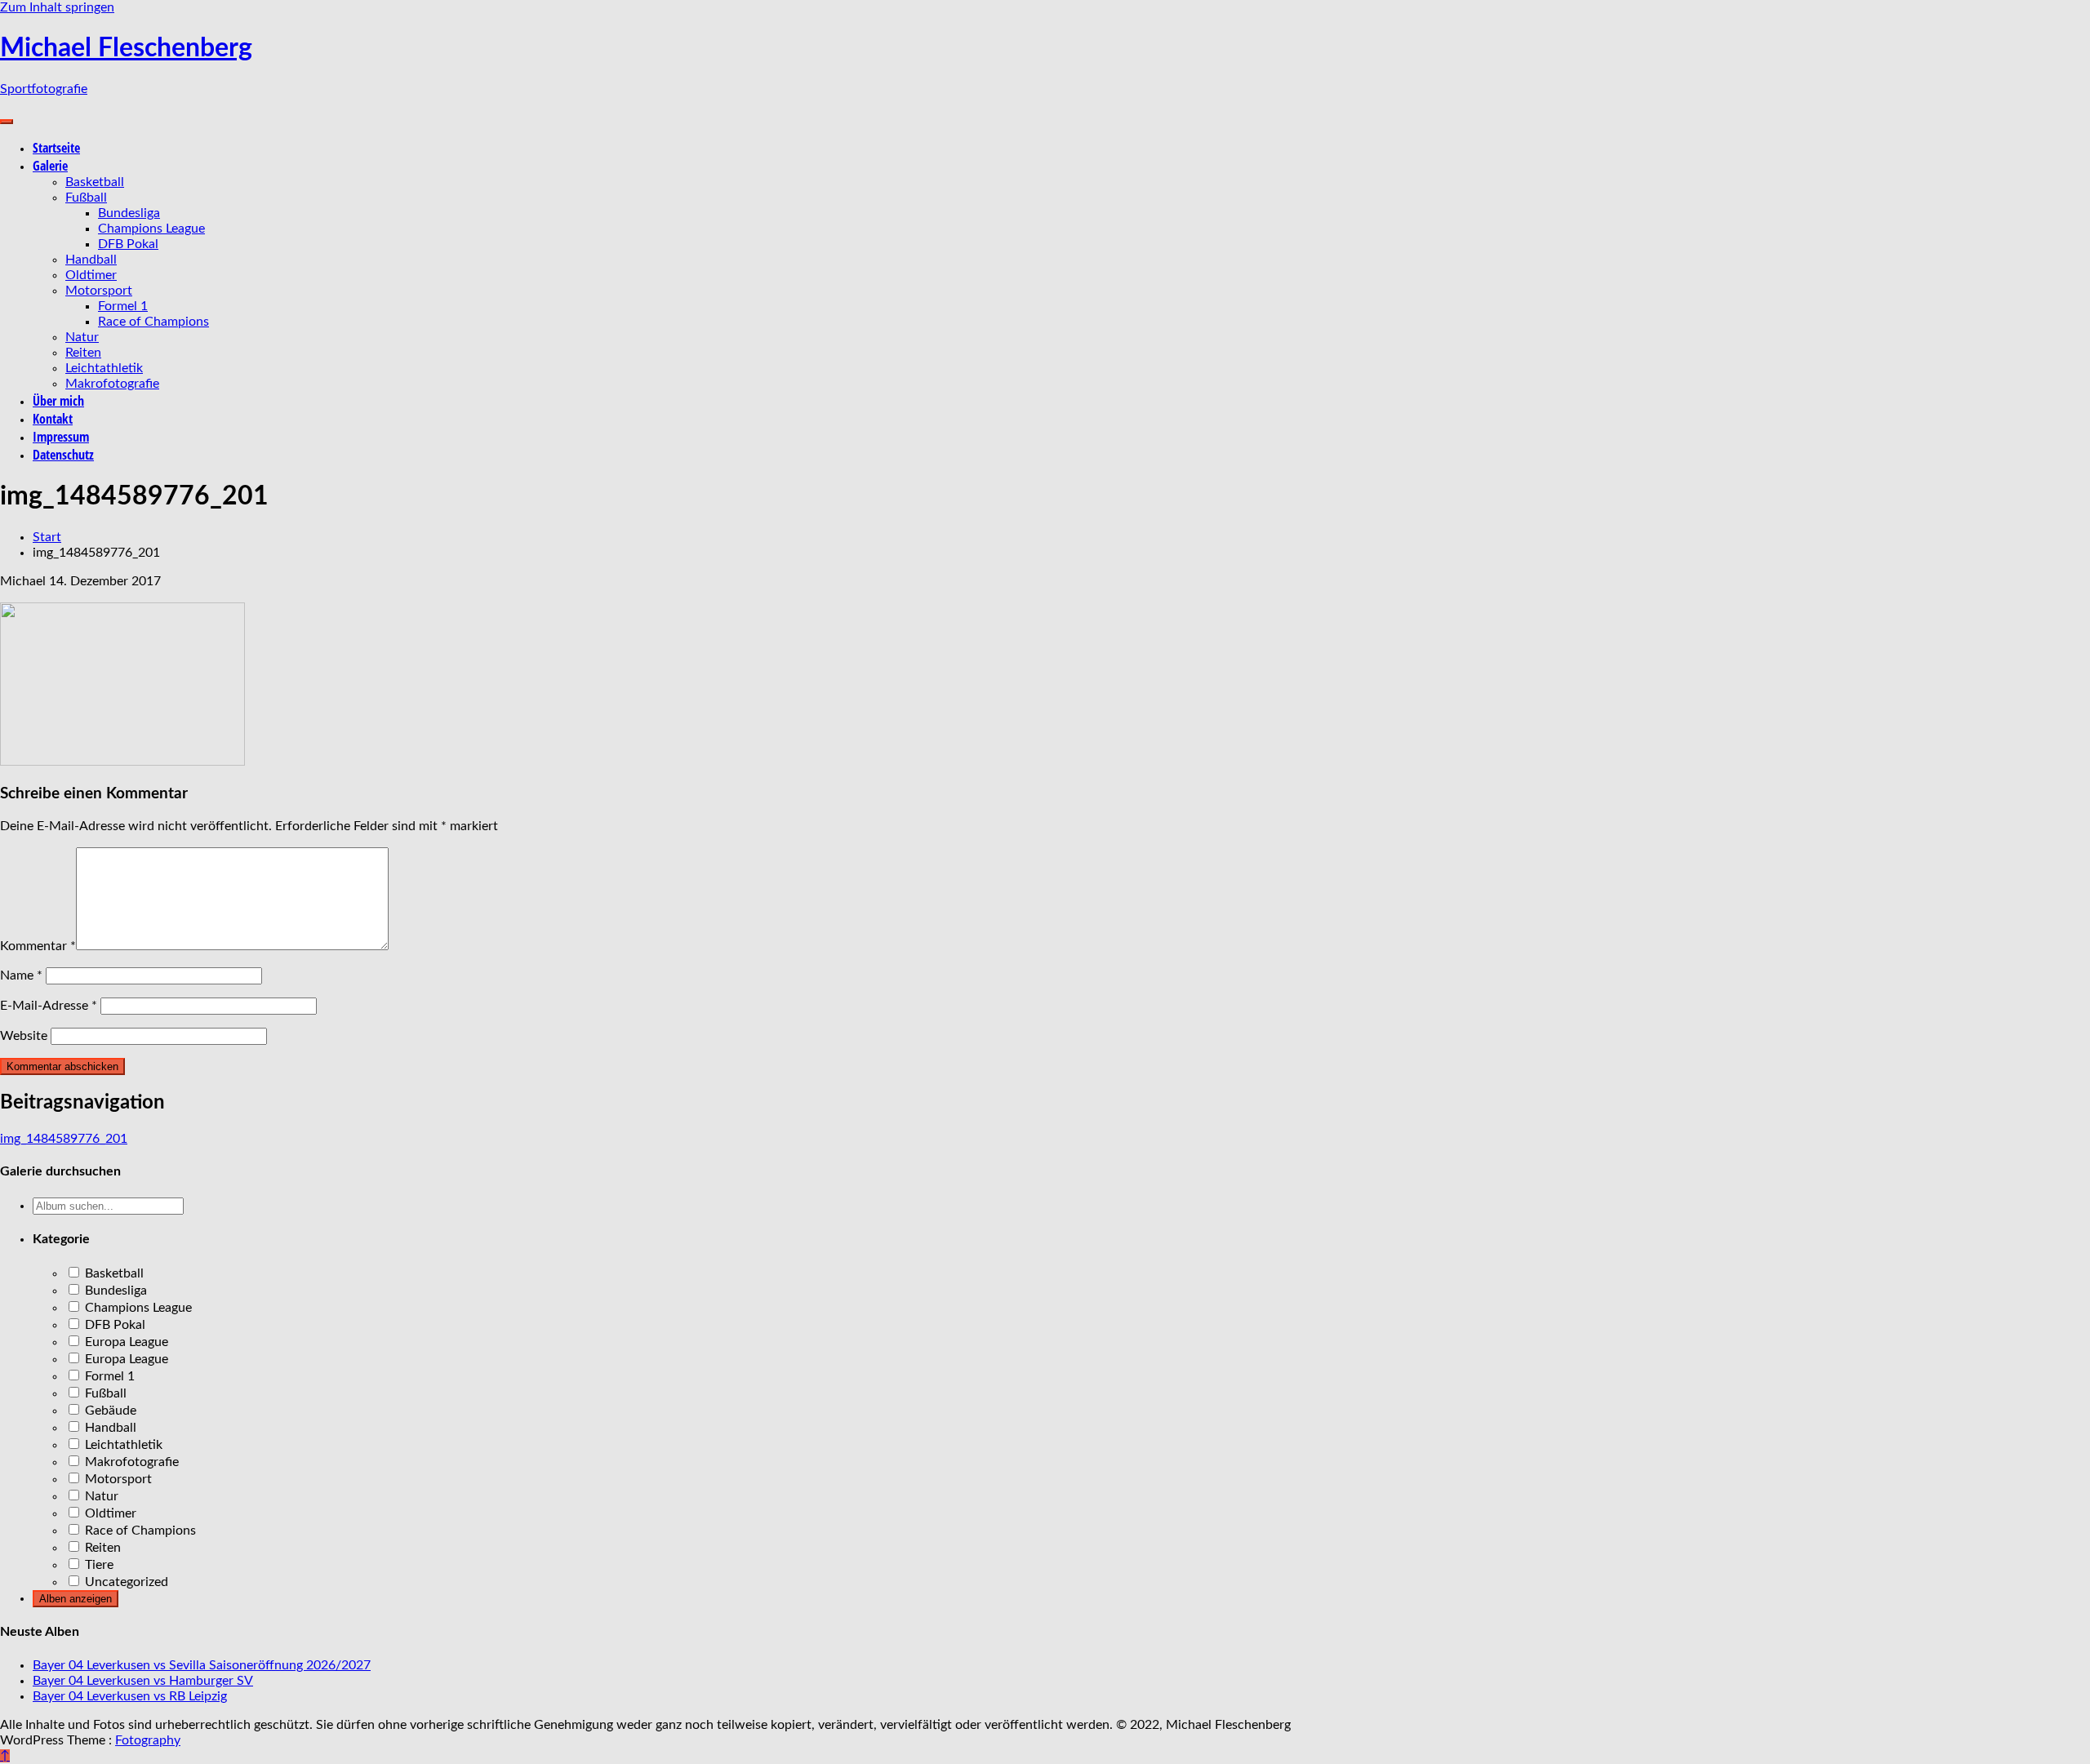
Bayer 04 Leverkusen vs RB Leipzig (130, 1696)
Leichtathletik (104, 368)
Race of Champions (153, 322)
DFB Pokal (128, 244)
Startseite (56, 148)
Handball (91, 260)
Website (24, 1036)
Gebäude (109, 1411)
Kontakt (53, 419)
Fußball (86, 198)
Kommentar (38, 946)
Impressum (61, 437)
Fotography (148, 1740)
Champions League (151, 229)
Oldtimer (91, 275)
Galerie (50, 166)
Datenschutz (63, 455)
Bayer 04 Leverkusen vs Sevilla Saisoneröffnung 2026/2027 (202, 1665)
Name (21, 975)
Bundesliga (129, 213)
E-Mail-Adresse (49, 1006)
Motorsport (99, 291)
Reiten (83, 353)
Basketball (95, 182)
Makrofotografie (112, 384)
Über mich (58, 401)
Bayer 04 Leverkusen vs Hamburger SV (143, 1681)
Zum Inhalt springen (57, 7)
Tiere (98, 1565)
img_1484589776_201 (64, 1139)
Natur (82, 337)
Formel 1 (123, 306)
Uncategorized (125, 1582)
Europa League (125, 1342)
